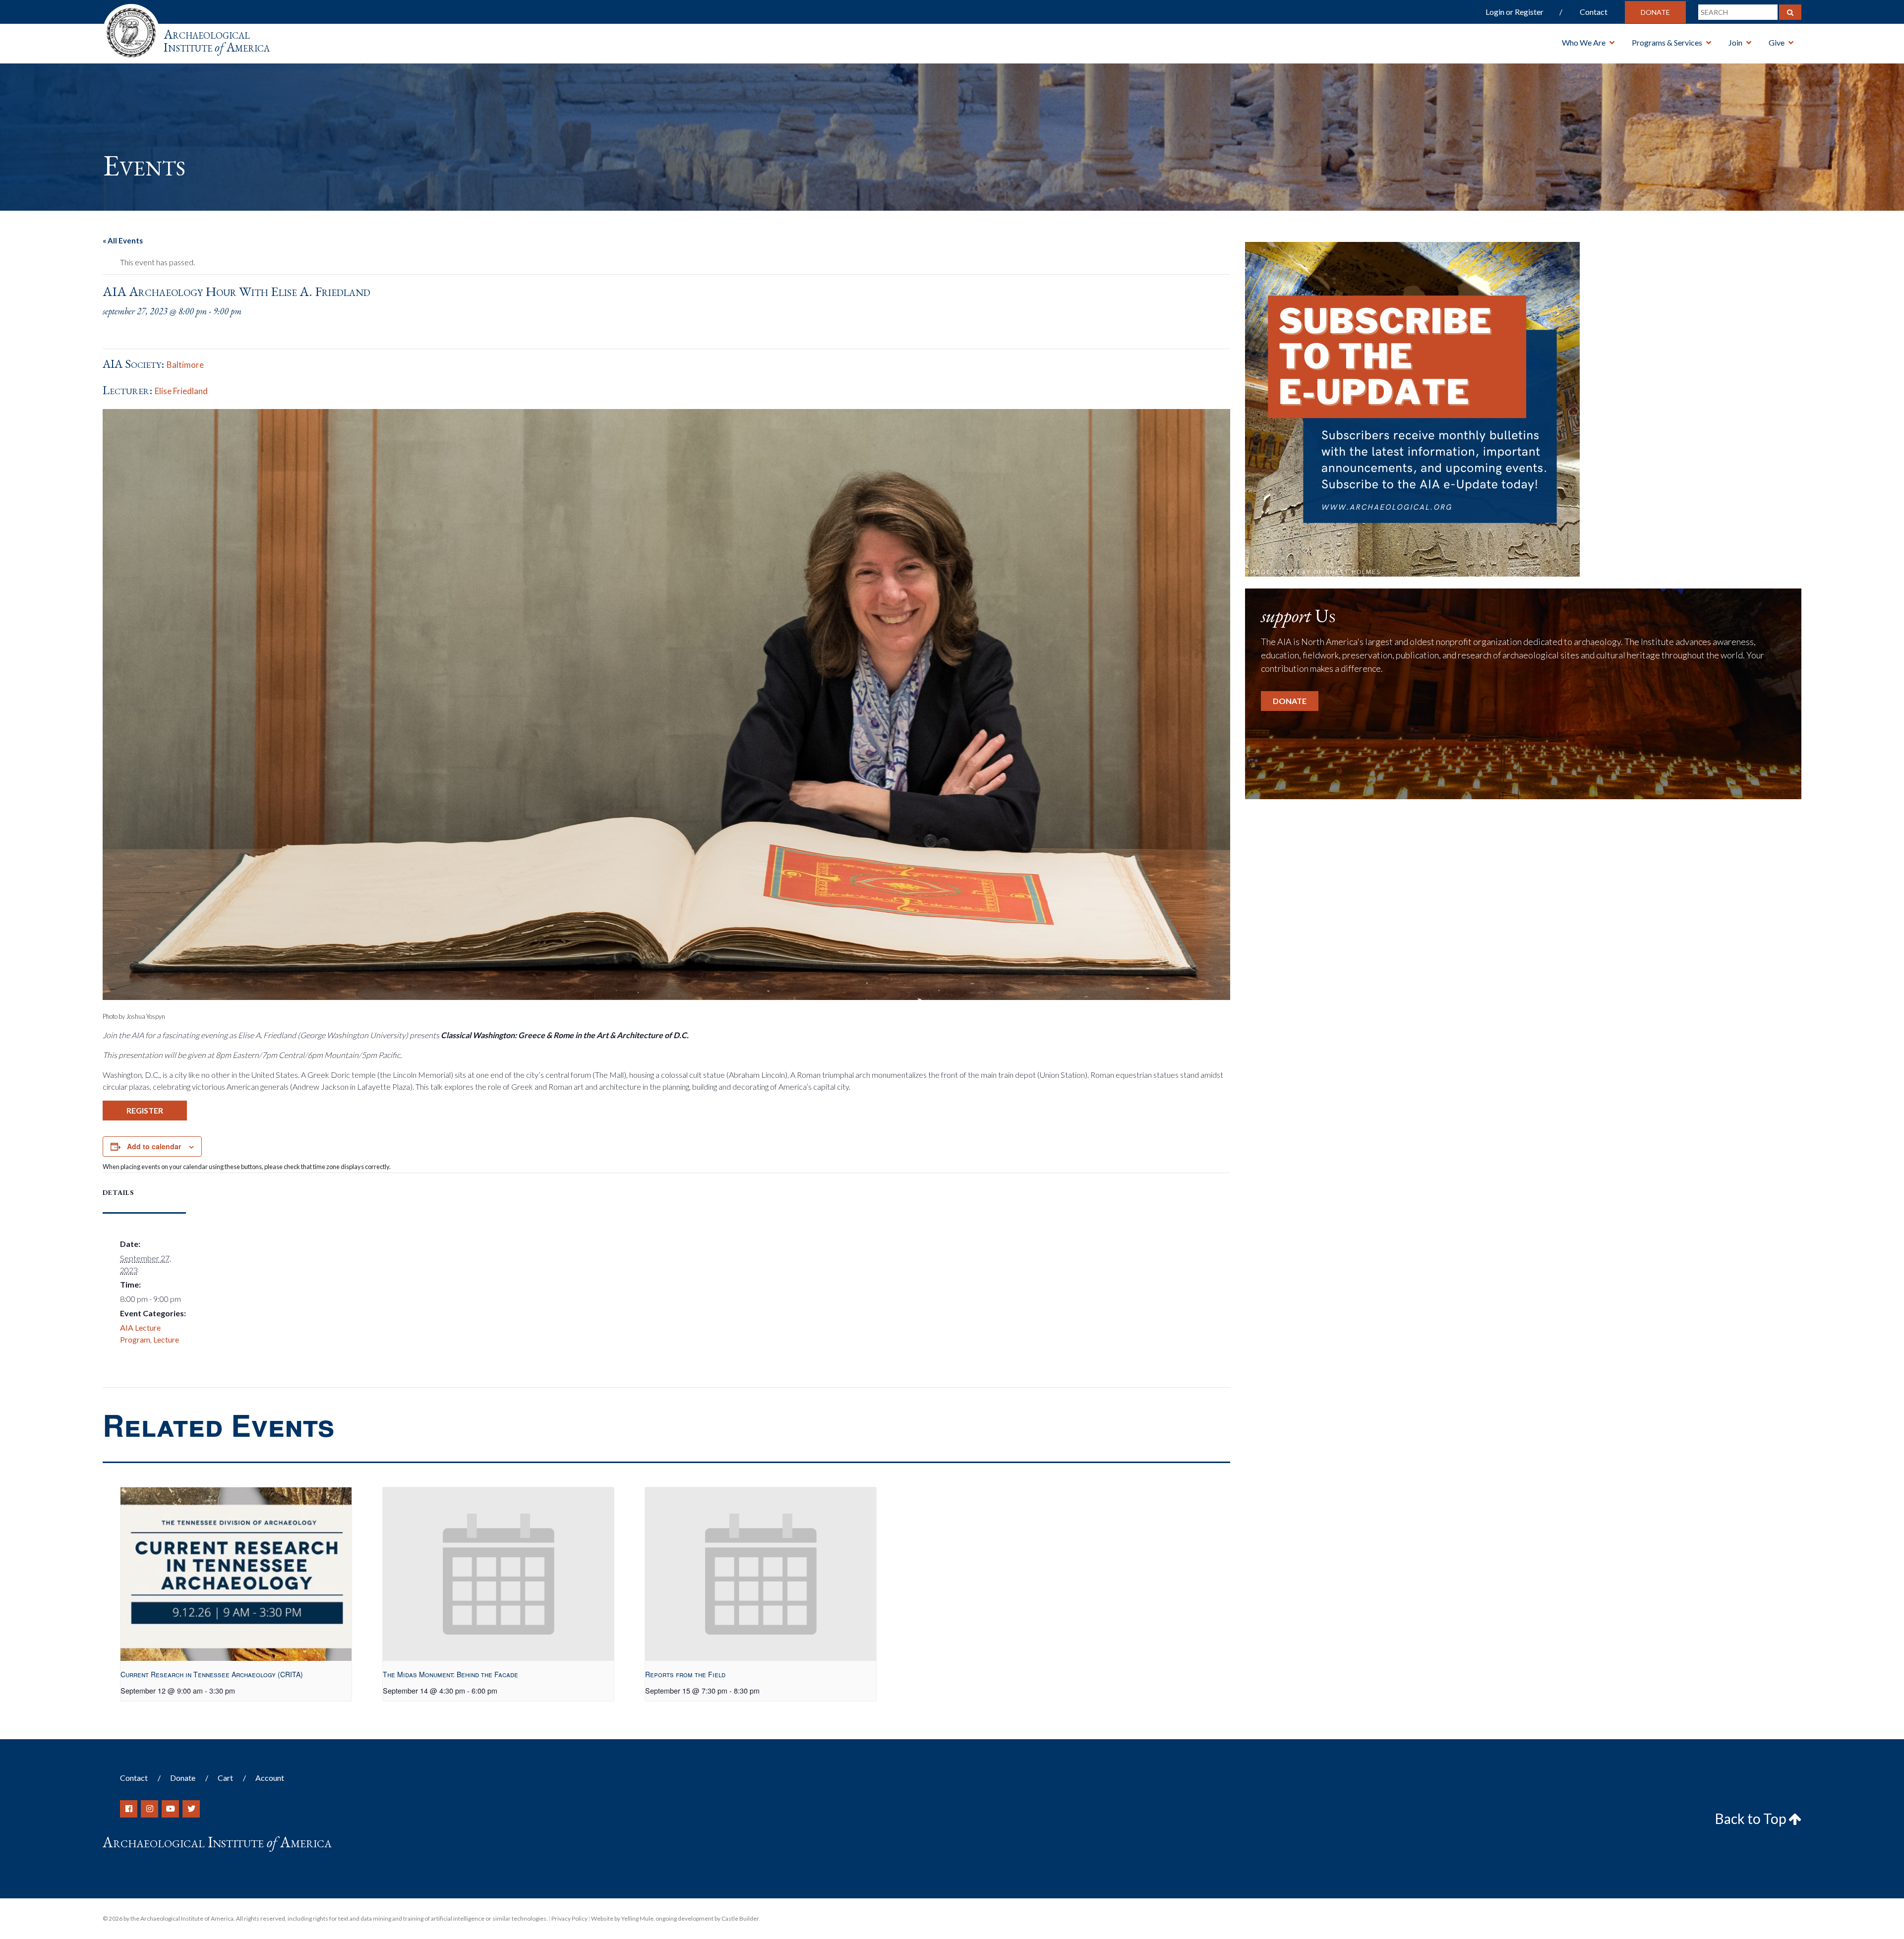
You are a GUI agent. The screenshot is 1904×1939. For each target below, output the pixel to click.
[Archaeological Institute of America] (131, 29)
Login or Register (1515, 12)
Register (145, 1110)
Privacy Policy (569, 1918)
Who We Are (1584, 42)
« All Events (123, 240)
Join (1735, 42)
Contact (1594, 12)
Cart (225, 1778)
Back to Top (1752, 1819)
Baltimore (185, 365)
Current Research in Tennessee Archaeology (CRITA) (212, 1674)
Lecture (166, 1339)
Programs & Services (1667, 42)
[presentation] (236, 1574)
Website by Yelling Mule (622, 1918)
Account (270, 1778)
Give (1777, 42)
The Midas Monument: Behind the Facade (450, 1674)
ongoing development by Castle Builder (707, 1918)
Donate (1655, 12)
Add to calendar (154, 1146)
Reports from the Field (685, 1674)
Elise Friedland (181, 391)
